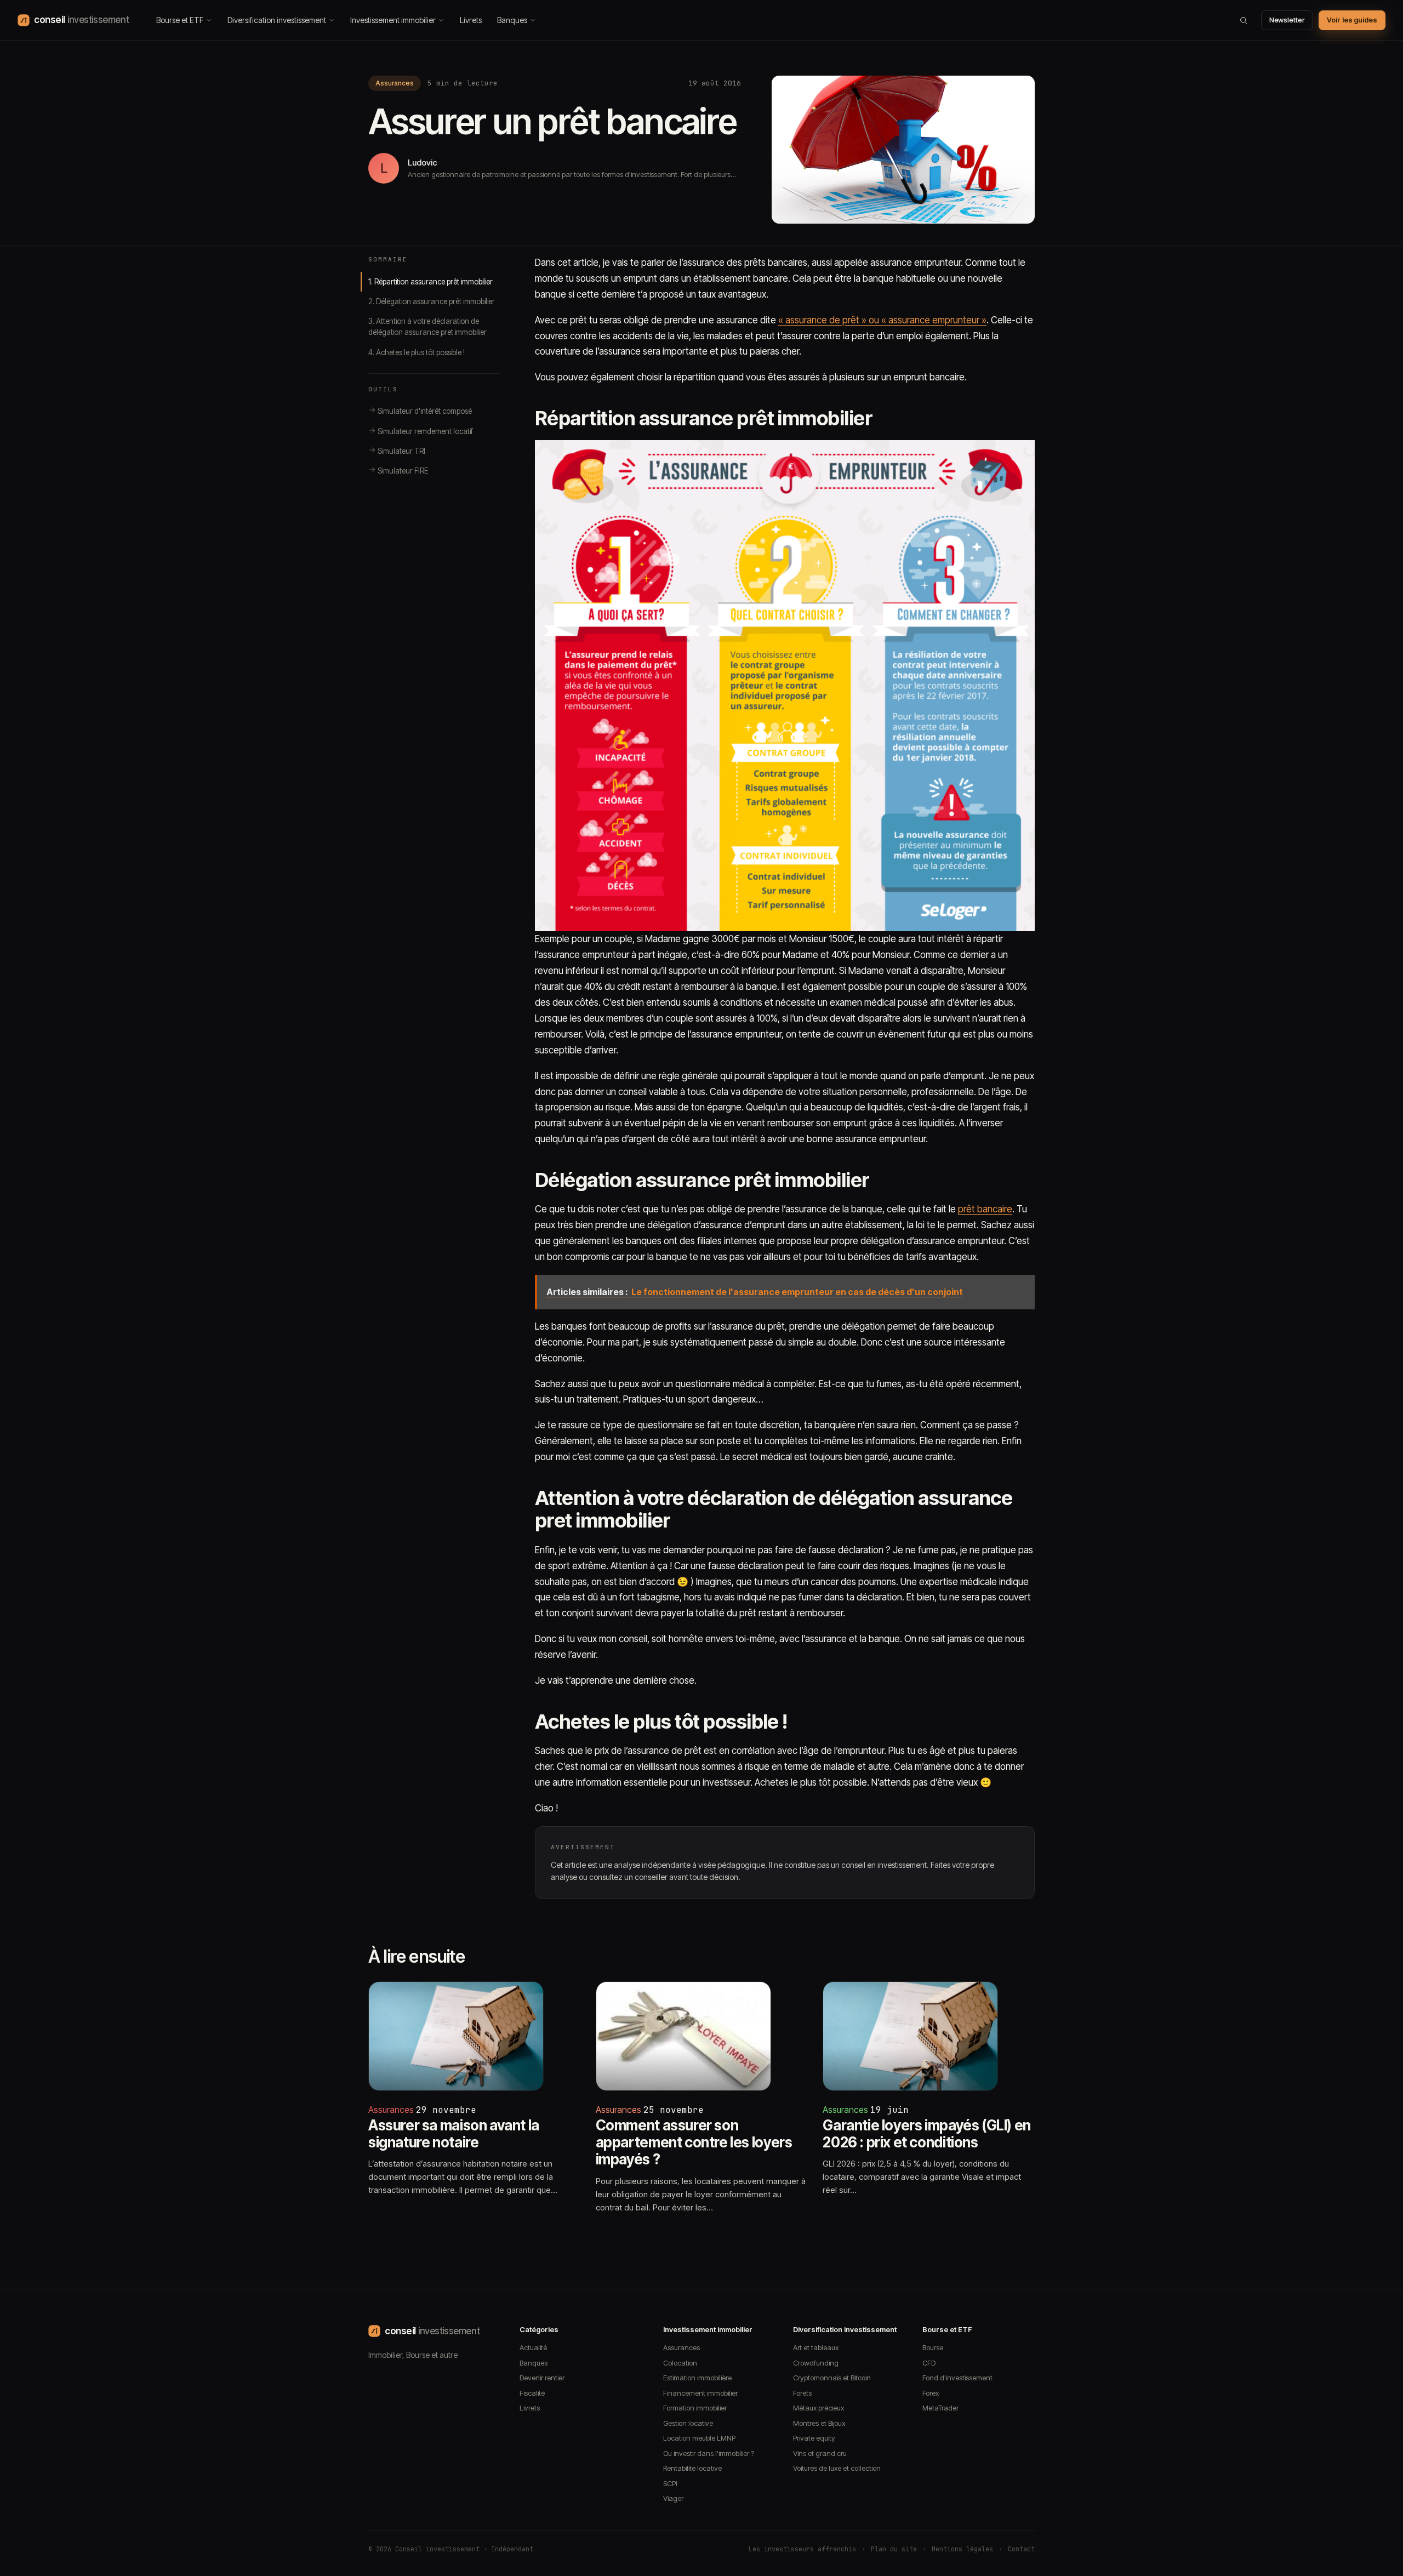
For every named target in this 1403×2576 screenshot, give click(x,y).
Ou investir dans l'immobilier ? (709, 2453)
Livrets (471, 20)
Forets (802, 2393)
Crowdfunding (816, 2363)
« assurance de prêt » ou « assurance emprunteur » (882, 320)
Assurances (395, 83)
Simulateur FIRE (402, 471)
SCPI (670, 2483)
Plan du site (894, 2549)
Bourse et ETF (180, 20)
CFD (929, 2363)
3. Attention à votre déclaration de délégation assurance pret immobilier (427, 327)
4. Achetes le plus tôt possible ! (417, 352)
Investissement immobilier (393, 20)
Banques (512, 20)
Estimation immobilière (697, 2378)
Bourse (933, 2347)
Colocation (680, 2363)
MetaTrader (940, 2408)
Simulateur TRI (401, 451)
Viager (673, 2498)
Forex (931, 2393)
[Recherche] (1244, 20)
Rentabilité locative (692, 2468)
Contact (1021, 2549)
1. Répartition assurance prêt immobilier (430, 282)
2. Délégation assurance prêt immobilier (432, 301)
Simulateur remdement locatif (424, 431)
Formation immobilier (695, 2408)
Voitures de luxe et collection (837, 2468)
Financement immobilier (700, 2393)
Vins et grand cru (820, 2453)
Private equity (814, 2438)
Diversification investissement (277, 20)
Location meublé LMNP (699, 2438)
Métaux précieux (819, 2408)
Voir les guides (1352, 20)
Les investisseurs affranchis (802, 2549)
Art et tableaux (816, 2347)
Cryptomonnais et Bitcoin (832, 2378)
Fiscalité (532, 2393)
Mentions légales (962, 2549)
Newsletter (1287, 20)
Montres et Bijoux (819, 2423)
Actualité (533, 2347)
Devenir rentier (542, 2378)
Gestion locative (688, 2423)
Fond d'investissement (957, 2378)
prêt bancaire (985, 1209)
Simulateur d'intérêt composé (424, 411)
